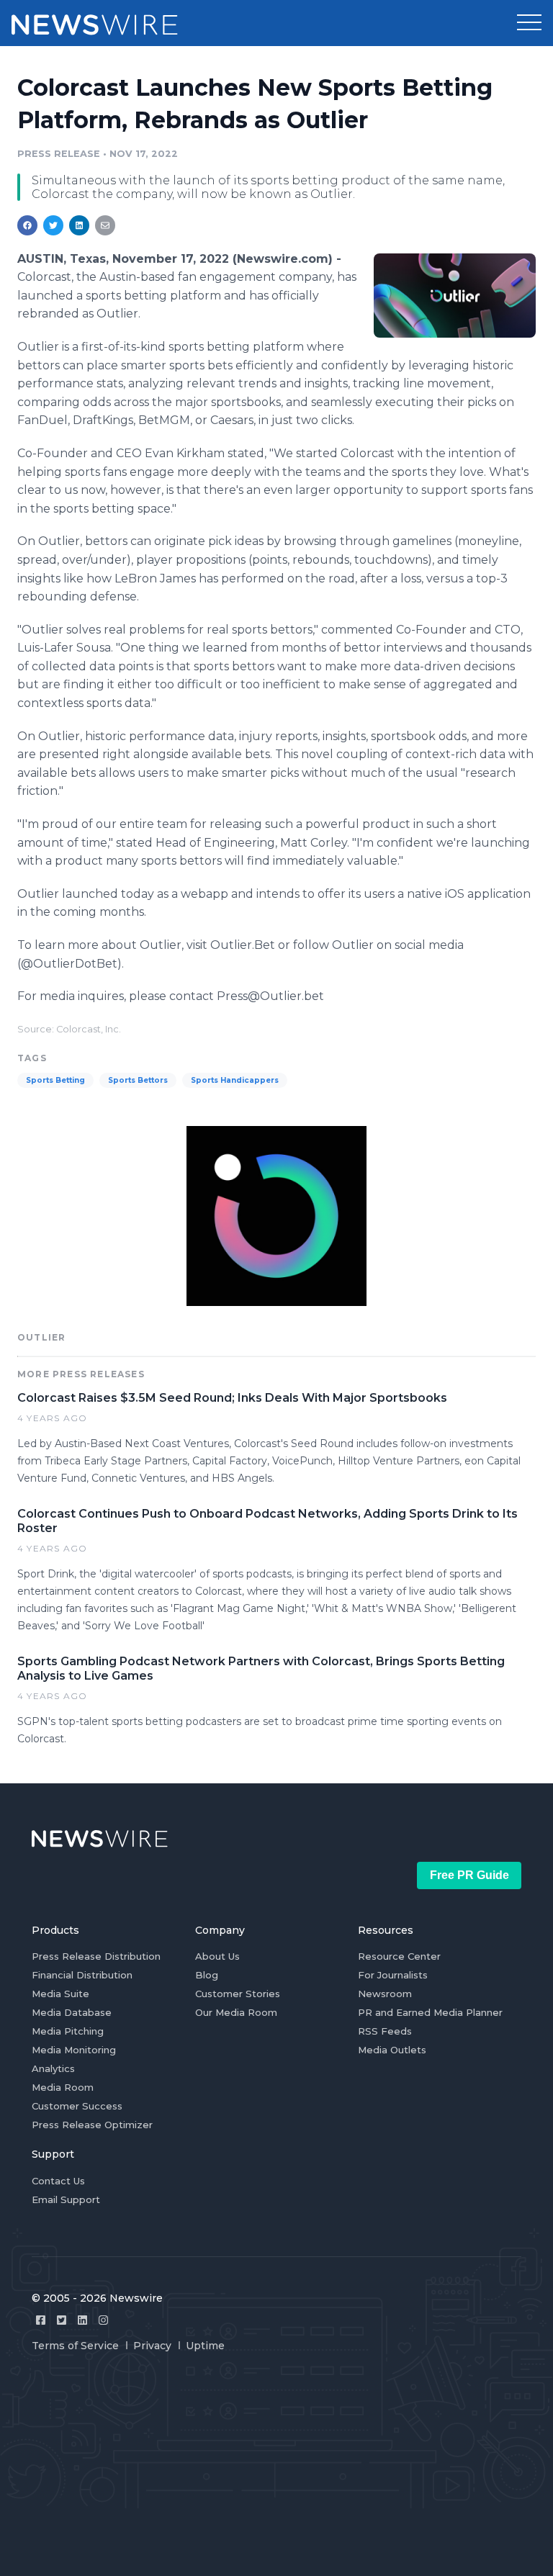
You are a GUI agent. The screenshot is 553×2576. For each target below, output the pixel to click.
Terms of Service (75, 2346)
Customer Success (77, 2106)
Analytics (53, 2068)
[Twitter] (62, 2320)
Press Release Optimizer (92, 2125)
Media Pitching (68, 2031)
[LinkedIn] (82, 2320)
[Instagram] (103, 2320)
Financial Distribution (82, 1975)
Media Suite (60, 1994)
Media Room (63, 2087)
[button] (529, 23)
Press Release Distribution (96, 1956)
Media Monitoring (74, 2050)
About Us (217, 1956)
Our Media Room (236, 2012)
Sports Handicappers (235, 1080)
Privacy (152, 2346)
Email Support (66, 2199)
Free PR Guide (469, 1875)
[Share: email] (105, 225)
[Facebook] (41, 2320)
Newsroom (385, 1994)
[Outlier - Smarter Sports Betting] (455, 296)
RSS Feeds (385, 2031)
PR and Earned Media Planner (430, 2012)
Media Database (72, 2012)
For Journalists (393, 1975)
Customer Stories (238, 1994)
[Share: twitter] (53, 225)
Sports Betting (55, 1080)
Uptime (205, 2346)
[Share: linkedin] (80, 225)
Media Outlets (392, 2050)
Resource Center (399, 1956)
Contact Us (58, 2181)
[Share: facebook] (27, 225)
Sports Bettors (138, 1080)
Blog (207, 1975)
